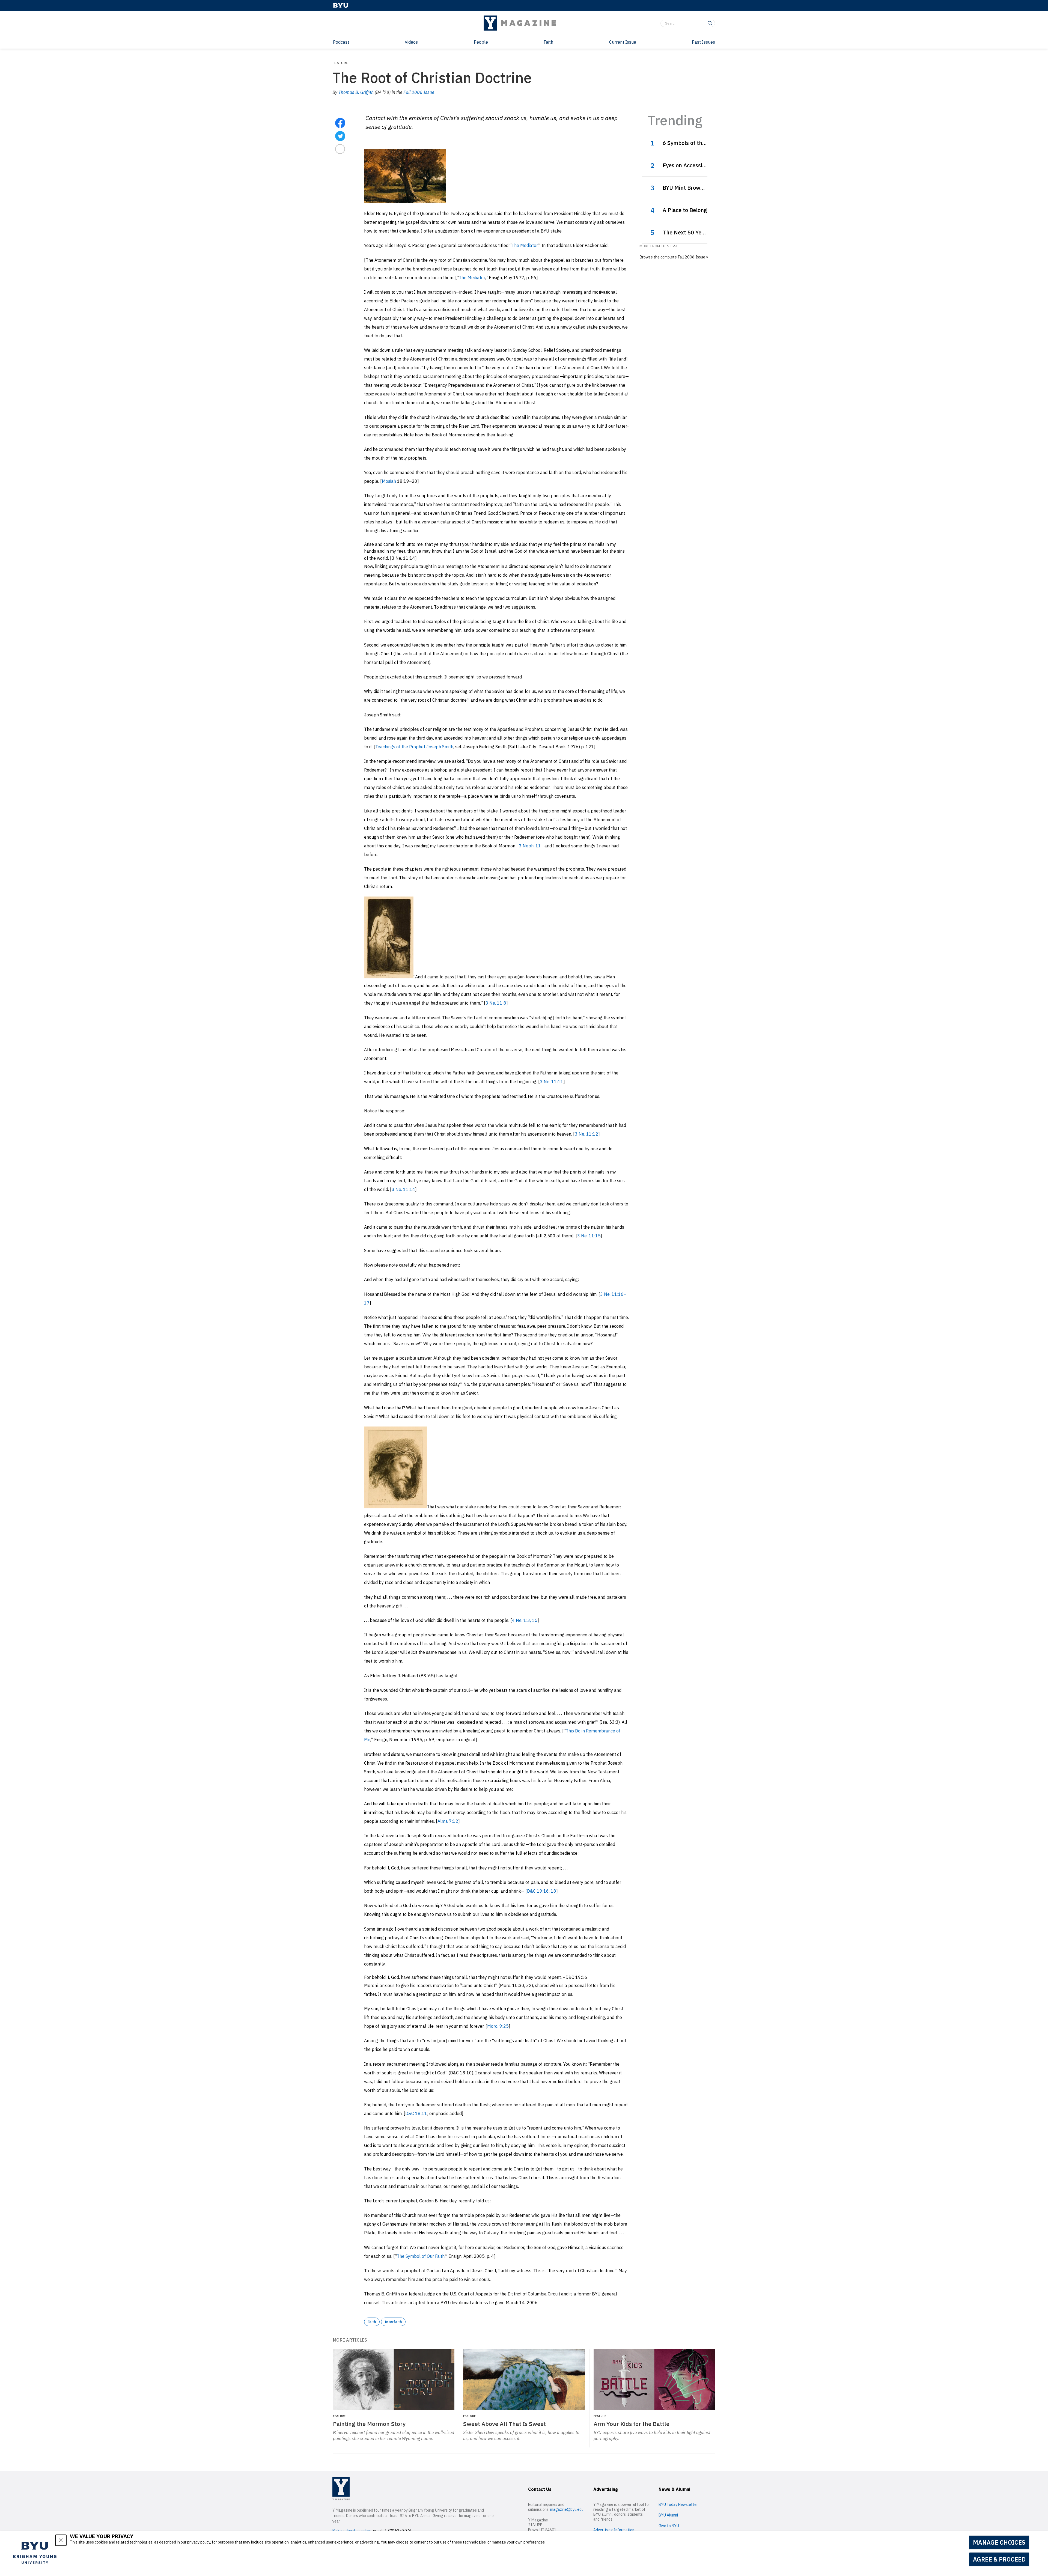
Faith (548, 42)
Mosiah (389, 481)
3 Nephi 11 (530, 846)
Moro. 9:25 (498, 2026)
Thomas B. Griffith (356, 92)
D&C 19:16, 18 (542, 1891)
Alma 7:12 (448, 1821)
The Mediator (525, 245)
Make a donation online (352, 2531)
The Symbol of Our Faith (421, 2256)
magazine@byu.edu (567, 2509)
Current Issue (623, 42)
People (481, 42)
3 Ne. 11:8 (496, 1003)
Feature (340, 63)
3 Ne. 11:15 (589, 1236)
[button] (61, 2540)
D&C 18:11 (416, 2113)
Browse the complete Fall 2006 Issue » (674, 257)
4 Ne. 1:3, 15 (525, 1620)
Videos (411, 42)
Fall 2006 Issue (419, 92)
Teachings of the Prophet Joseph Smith (414, 747)
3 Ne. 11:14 (403, 1189)
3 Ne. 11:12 (586, 1134)
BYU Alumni (668, 2515)
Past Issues (703, 42)
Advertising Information (614, 2530)
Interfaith (393, 2322)
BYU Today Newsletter (678, 2504)
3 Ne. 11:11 (552, 1082)
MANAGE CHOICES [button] (999, 2542)
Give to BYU (669, 2526)
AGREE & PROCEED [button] (999, 2559)
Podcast (341, 42)
